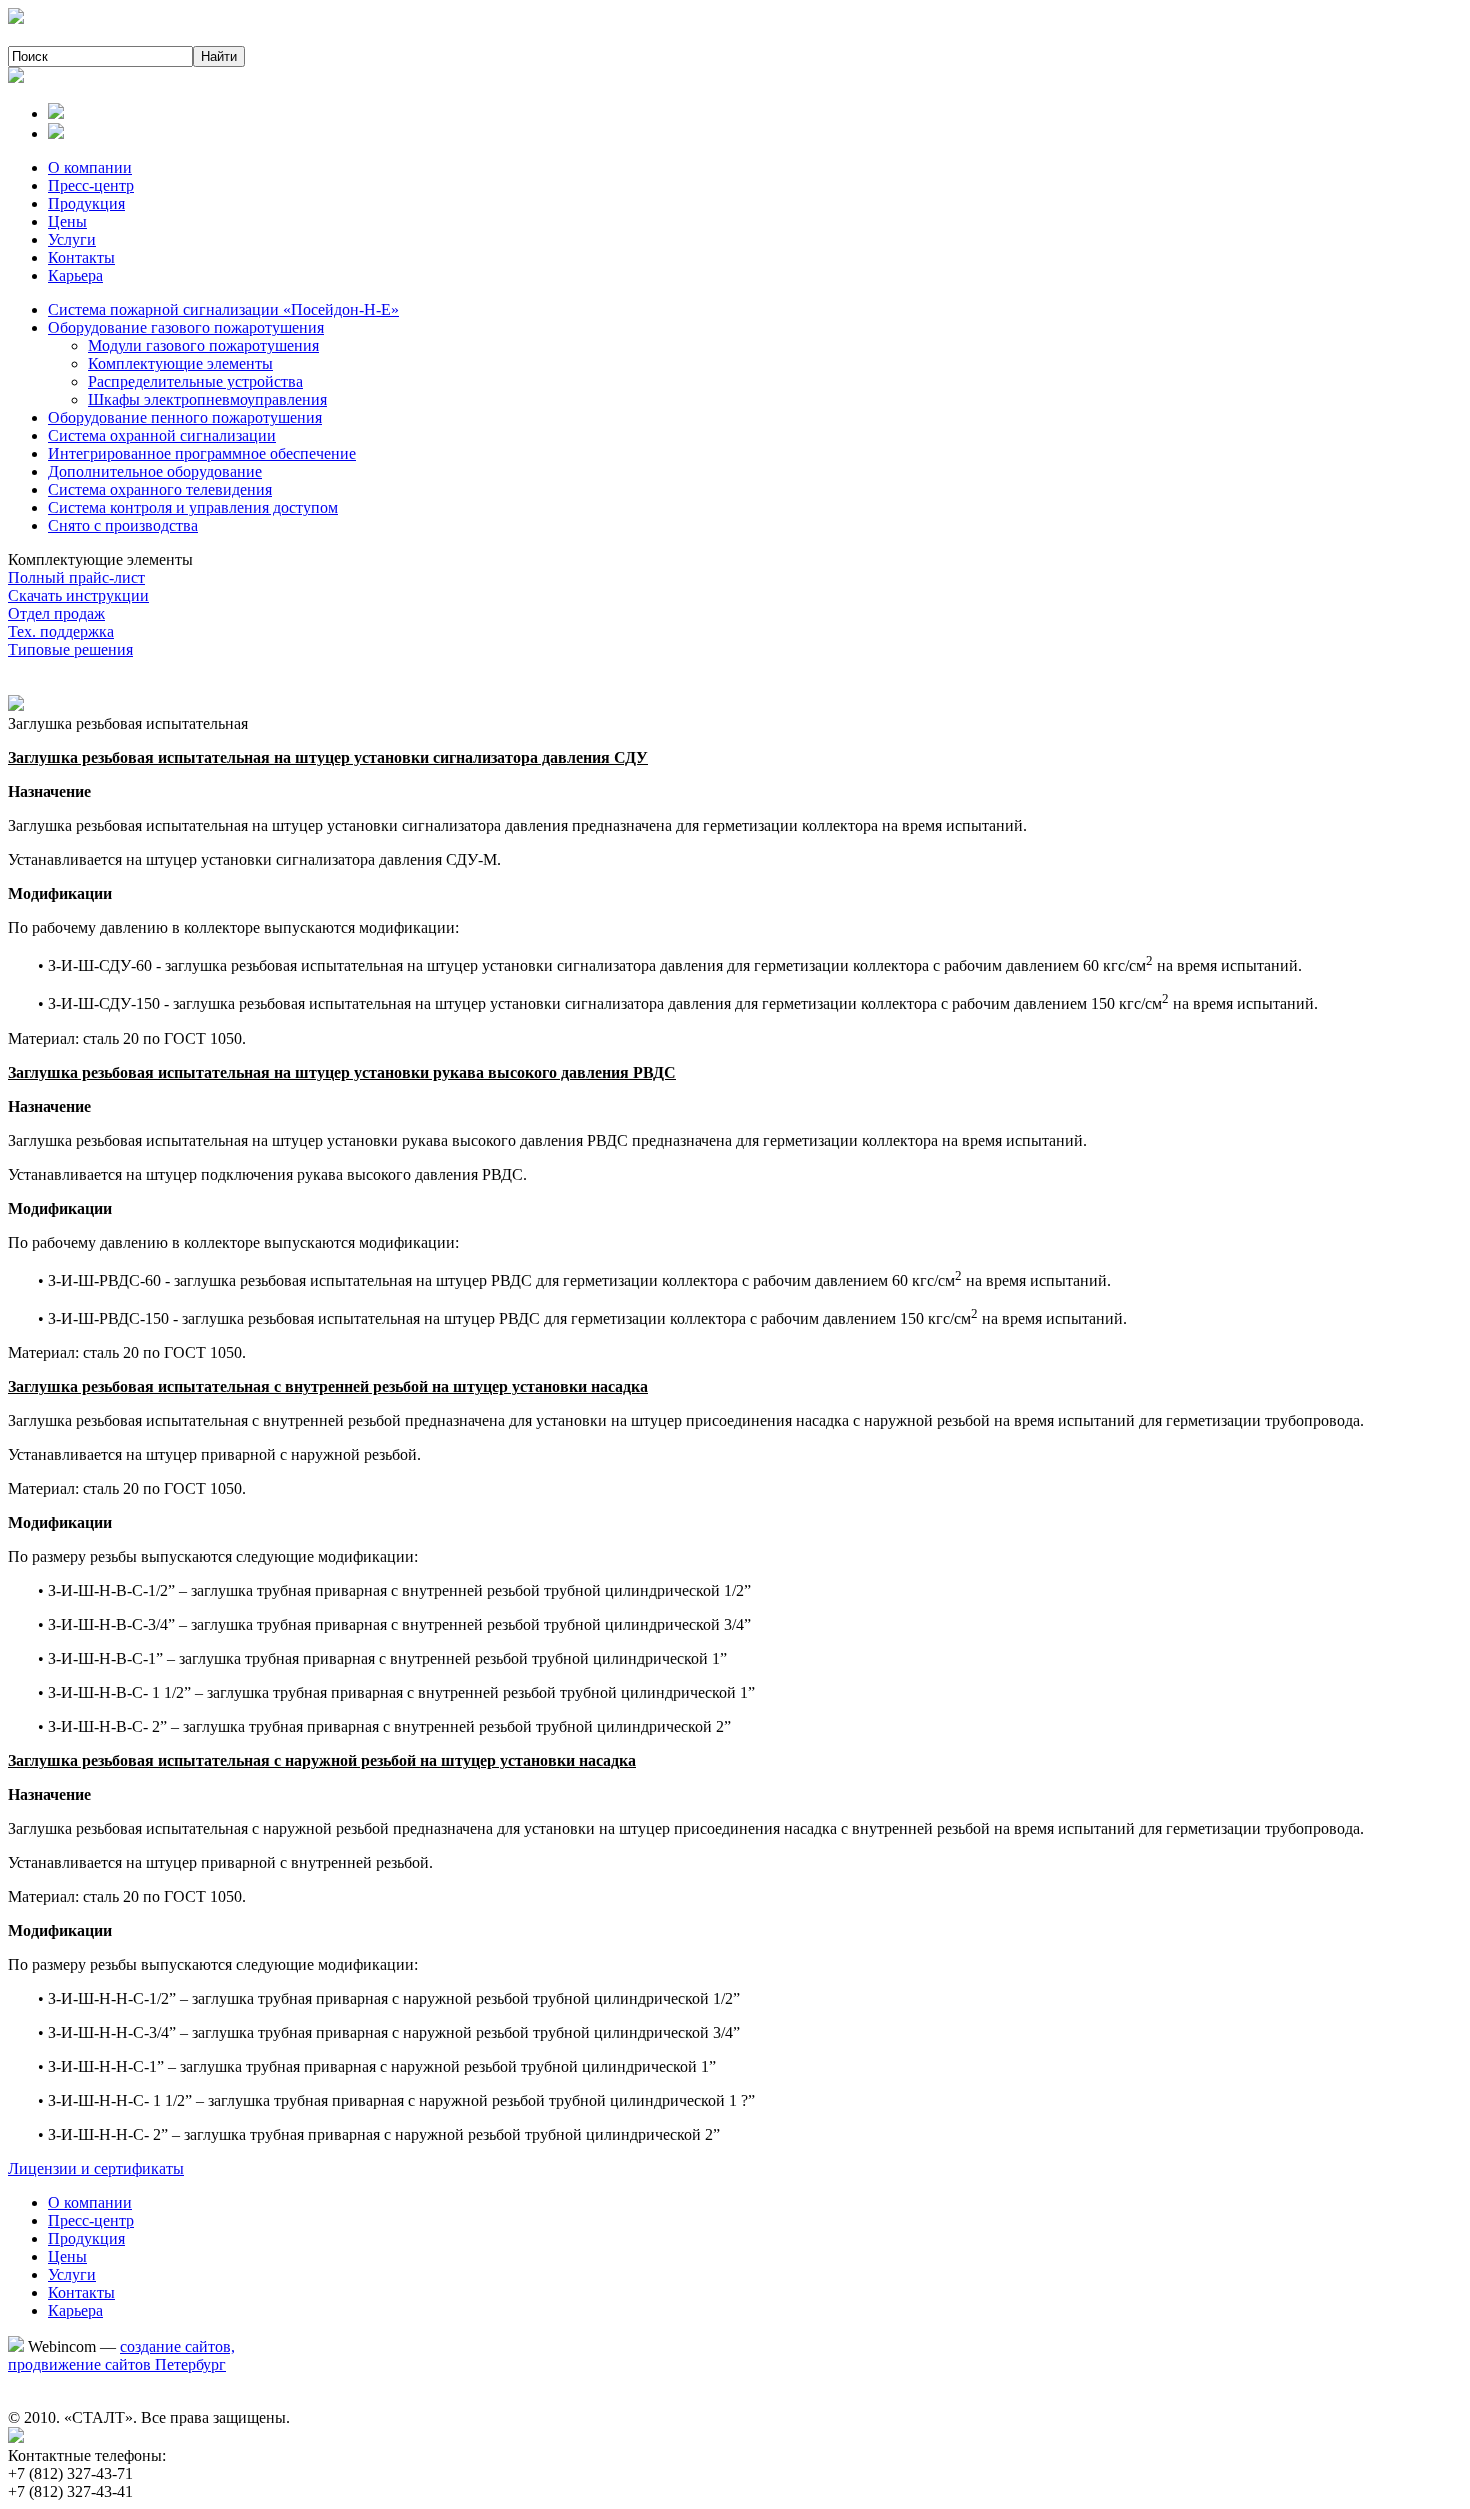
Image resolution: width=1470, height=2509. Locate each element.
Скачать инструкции (78, 595)
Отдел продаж (56, 613)
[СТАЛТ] (16, 18)
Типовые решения (70, 649)
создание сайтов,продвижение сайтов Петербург (121, 2355)
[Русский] (56, 113)
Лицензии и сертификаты (96, 2168)
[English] (56, 133)
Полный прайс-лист (76, 577)
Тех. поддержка (61, 631)
